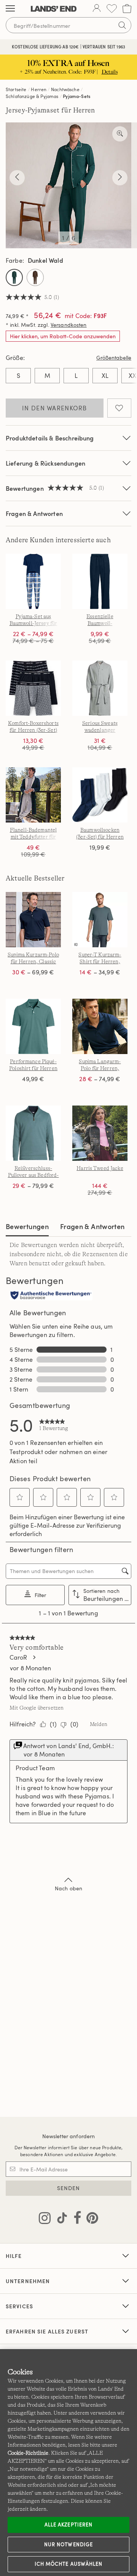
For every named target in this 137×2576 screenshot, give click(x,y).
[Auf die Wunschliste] (119, 408)
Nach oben (68, 1888)
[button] (20, 1497)
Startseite (16, 89)
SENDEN (69, 2188)
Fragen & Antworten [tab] (92, 1226)
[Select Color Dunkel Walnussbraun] (35, 277)
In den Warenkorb (54, 408)
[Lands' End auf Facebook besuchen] (75, 2219)
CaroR (18, 1657)
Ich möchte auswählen (68, 2564)
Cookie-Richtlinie (28, 2453)
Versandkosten (69, 325)
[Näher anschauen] (120, 134)
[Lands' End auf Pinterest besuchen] (90, 2219)
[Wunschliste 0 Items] (112, 9)
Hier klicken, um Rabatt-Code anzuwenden (63, 336)
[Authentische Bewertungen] (51, 1296)
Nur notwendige (68, 2544)
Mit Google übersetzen (37, 1708)
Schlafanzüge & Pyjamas (32, 96)
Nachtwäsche (65, 89)
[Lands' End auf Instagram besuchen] (45, 2219)
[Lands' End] (54, 9)
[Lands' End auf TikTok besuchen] (60, 2219)
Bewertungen (27, 1226)
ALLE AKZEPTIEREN (68, 2525)
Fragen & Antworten (34, 513)
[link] (54, 1425)
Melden (99, 1724)
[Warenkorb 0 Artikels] (127, 9)
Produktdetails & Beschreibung (50, 438)
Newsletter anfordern (69, 2136)
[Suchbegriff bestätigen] (122, 25)
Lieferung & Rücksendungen (45, 463)
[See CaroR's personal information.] (34, 1657)
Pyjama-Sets (76, 96)
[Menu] (10, 9)
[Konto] (97, 9)
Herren (39, 89)
